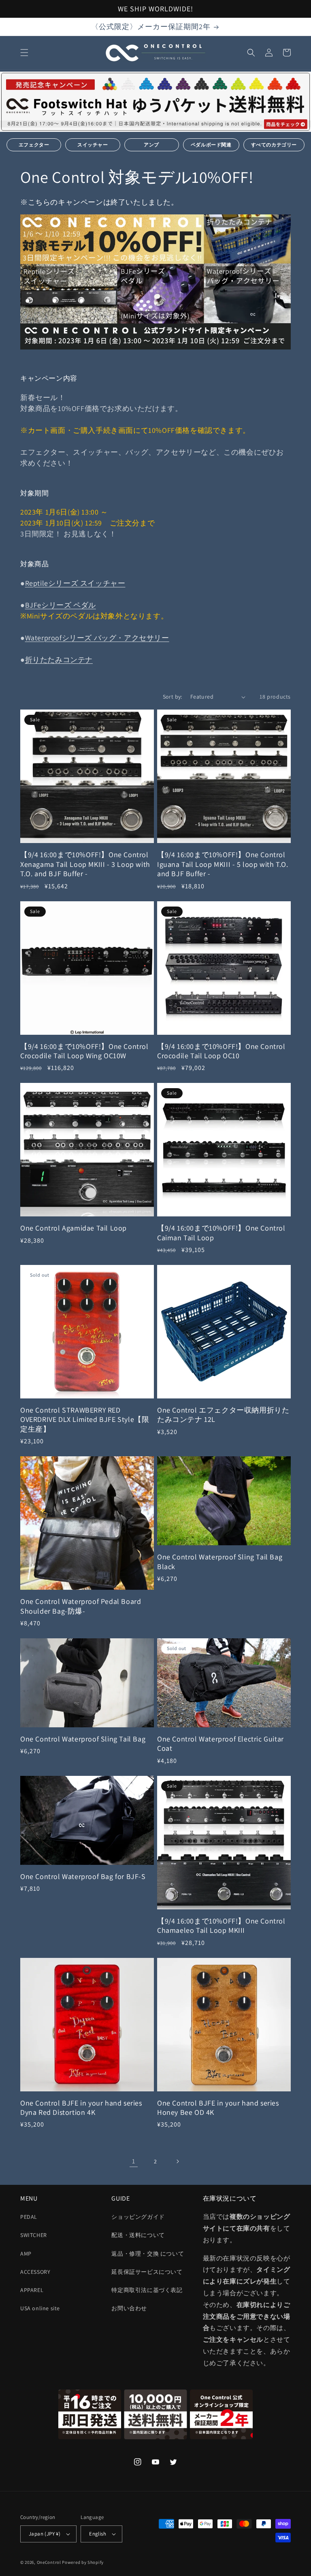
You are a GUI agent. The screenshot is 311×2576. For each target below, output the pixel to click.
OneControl (49, 2562)
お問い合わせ (129, 2308)
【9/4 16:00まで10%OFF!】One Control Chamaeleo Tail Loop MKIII (221, 1926)
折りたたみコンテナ (59, 660)
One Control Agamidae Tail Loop (73, 1228)
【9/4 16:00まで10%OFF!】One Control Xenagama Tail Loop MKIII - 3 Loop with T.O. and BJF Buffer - (85, 864)
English (98, 2534)
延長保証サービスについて (147, 2272)
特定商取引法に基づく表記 (147, 2290)
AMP (26, 2254)
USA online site (40, 2308)
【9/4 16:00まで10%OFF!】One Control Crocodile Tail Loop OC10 (221, 1051)
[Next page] (177, 2161)
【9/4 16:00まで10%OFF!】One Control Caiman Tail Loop (221, 1233)
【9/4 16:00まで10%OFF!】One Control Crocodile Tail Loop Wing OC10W (84, 1051)
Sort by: (173, 697)
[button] (24, 53)
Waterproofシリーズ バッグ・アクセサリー (97, 638)
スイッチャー (93, 145)
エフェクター (34, 145)
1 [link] (134, 2161)
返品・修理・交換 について (148, 2254)
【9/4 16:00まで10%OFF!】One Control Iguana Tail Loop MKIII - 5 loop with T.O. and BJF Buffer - (223, 864)
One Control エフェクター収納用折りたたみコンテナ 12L (223, 1415)
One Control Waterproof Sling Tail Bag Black (220, 1561)
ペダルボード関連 (211, 145)
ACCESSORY (35, 2272)
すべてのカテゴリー (274, 145)
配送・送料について (138, 2235)
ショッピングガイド (138, 2217)
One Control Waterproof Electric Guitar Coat (220, 1743)
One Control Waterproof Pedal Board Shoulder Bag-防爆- (81, 1606)
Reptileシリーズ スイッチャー (75, 583)
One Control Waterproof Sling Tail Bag (83, 1739)
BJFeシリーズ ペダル (61, 605)
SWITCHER (34, 2235)
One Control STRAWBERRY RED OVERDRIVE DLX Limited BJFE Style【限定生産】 (85, 1419)
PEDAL (29, 2217)
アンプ (151, 145)
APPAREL (32, 2290)
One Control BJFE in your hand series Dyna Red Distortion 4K (81, 2108)
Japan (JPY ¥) (45, 2534)
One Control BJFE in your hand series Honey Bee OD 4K (218, 2108)
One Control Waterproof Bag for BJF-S (83, 1876)
